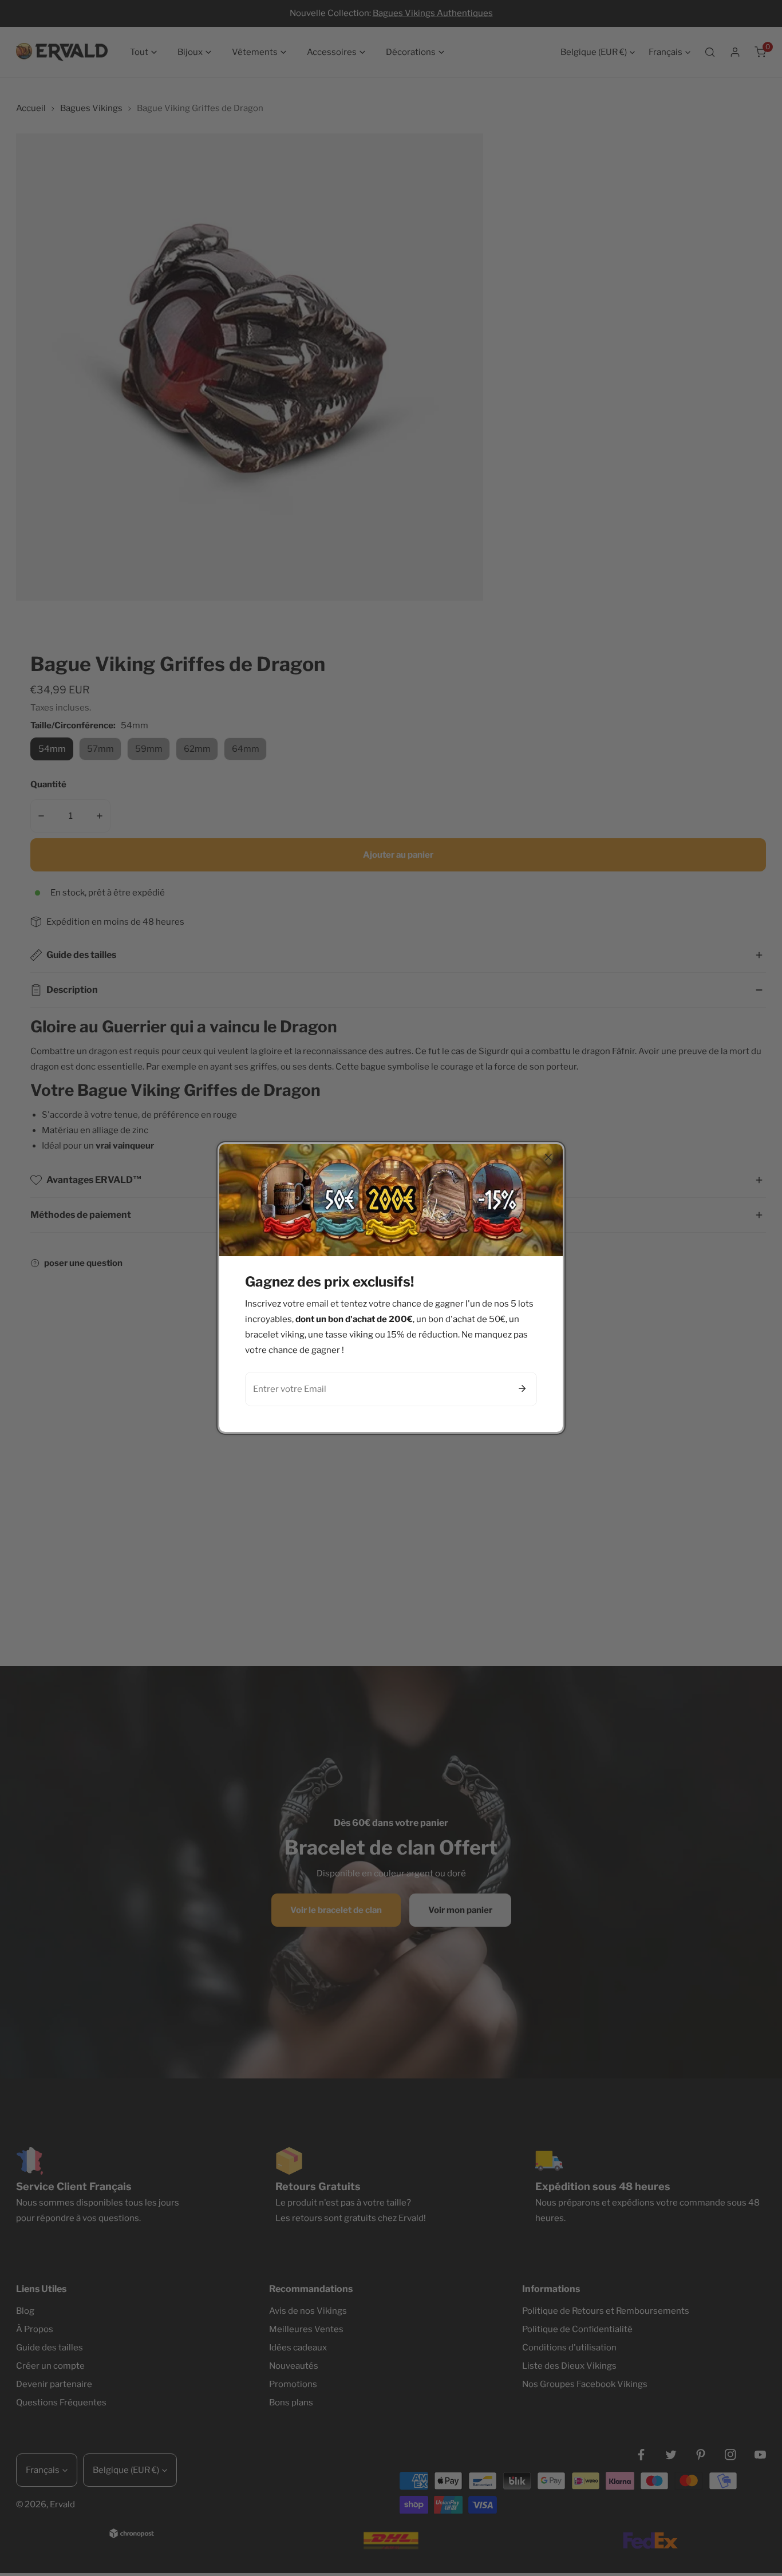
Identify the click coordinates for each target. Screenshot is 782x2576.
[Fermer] (548, 1157)
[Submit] (522, 1388)
